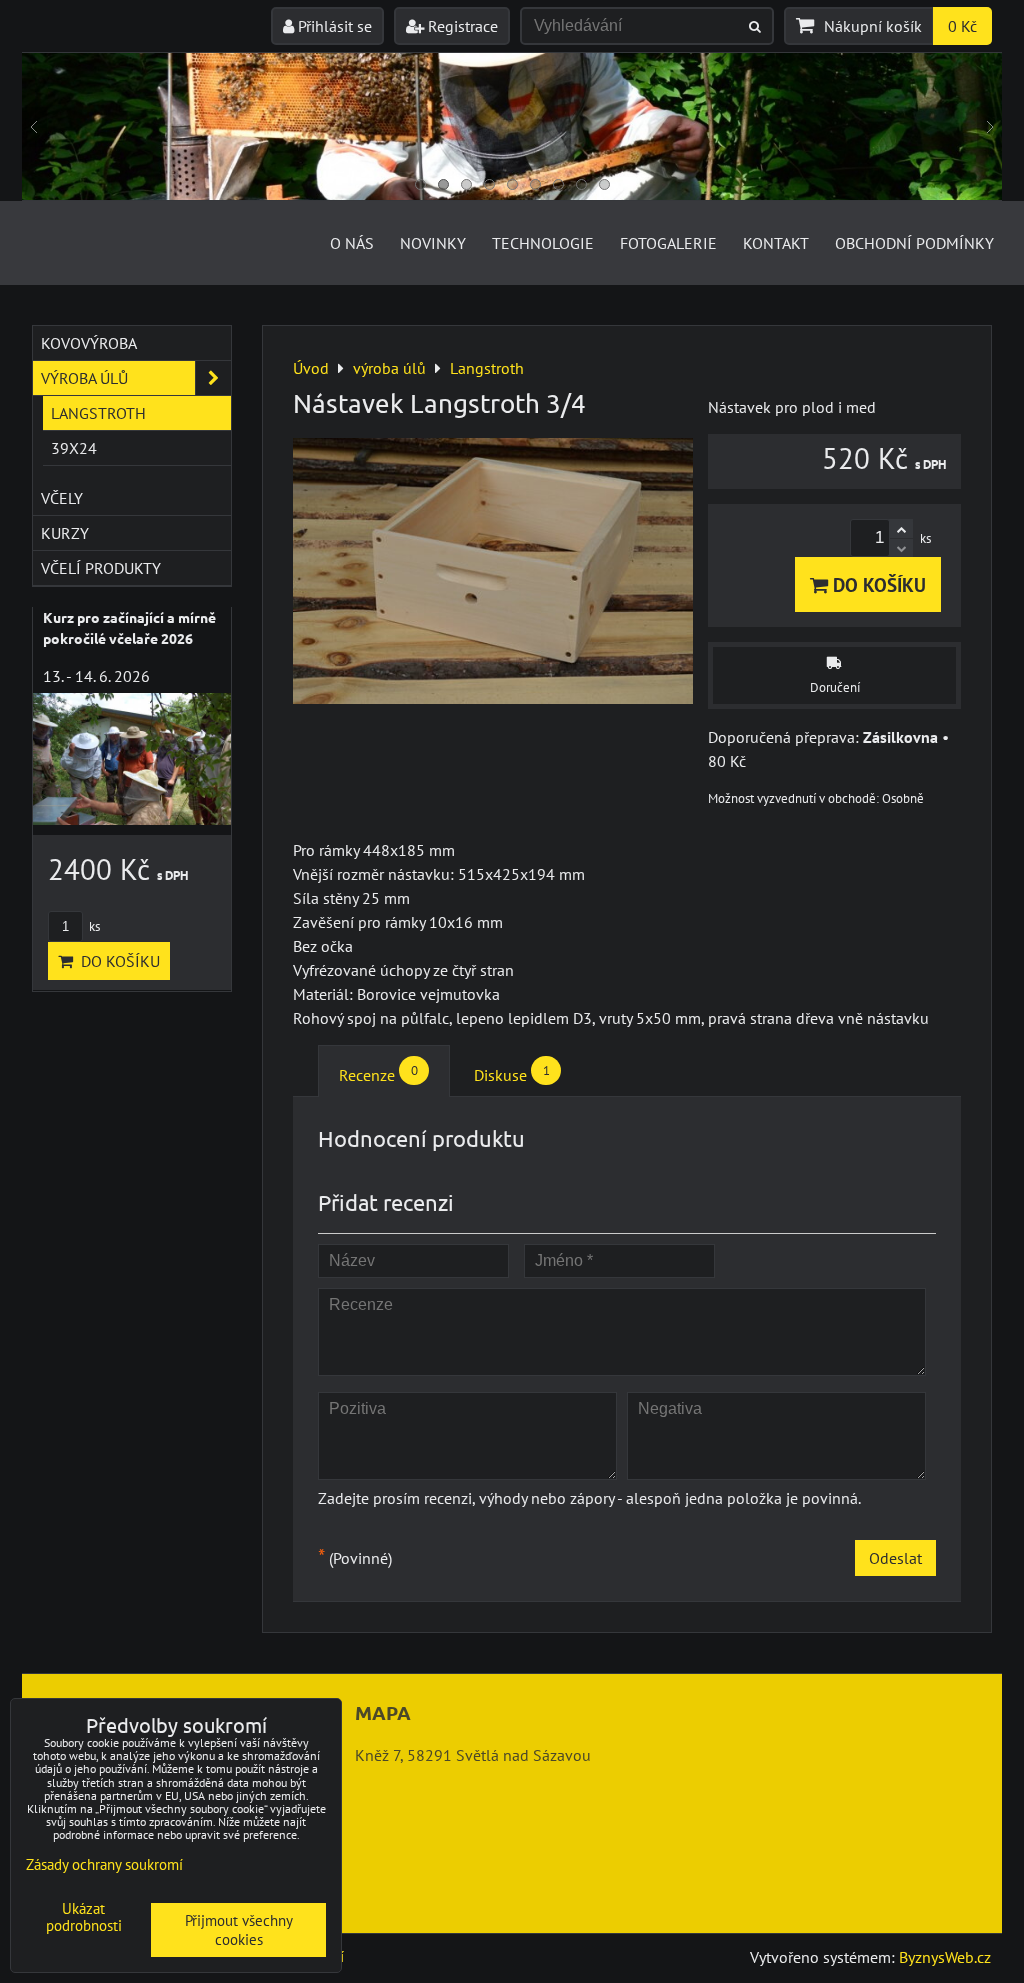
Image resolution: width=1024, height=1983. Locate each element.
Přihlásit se (333, 26)
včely (62, 498)
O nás (352, 243)
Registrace (461, 26)
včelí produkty (101, 568)
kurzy (65, 533)
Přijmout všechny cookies (239, 1930)
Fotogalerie (668, 243)
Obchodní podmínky (914, 243)
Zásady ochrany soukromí (104, 1864)
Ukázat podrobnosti (84, 1917)
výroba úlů (84, 378)
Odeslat (895, 1558)
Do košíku (877, 584)
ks (93, 926)
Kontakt (776, 243)
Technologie (543, 243)
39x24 (74, 448)
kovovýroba (89, 343)
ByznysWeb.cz (945, 1957)
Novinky (433, 243)
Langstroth (98, 413)
